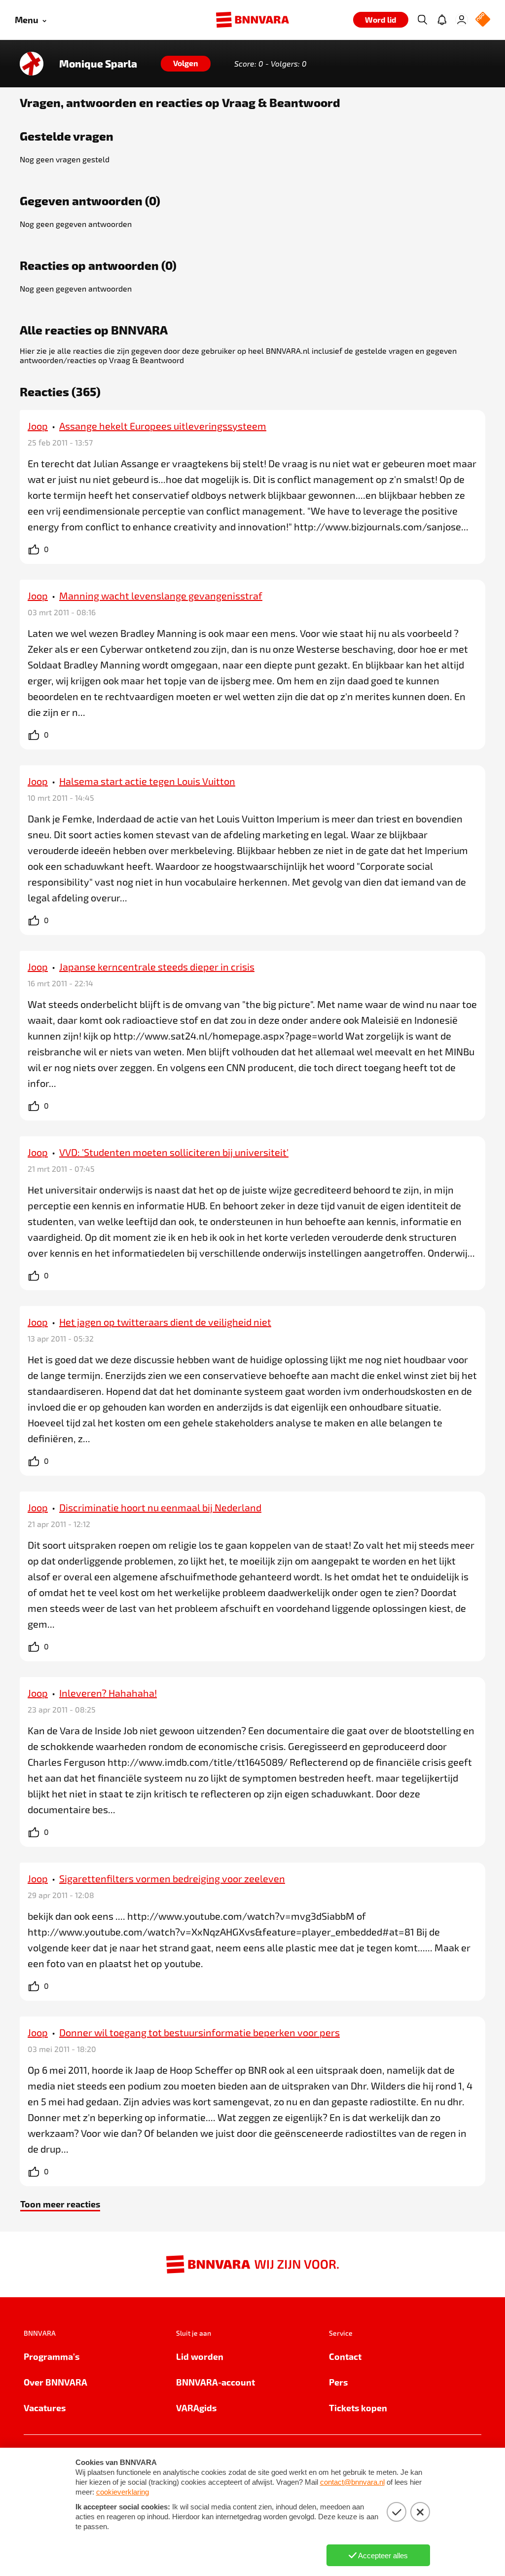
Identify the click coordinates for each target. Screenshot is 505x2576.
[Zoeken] (422, 20)
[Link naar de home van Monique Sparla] (32, 64)
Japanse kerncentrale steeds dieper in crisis (157, 967)
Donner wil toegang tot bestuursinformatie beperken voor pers (199, 2032)
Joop (38, 426)
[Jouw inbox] (442, 20)
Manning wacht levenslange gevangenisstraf (161, 596)
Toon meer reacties (60, 2204)
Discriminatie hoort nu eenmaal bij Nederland (160, 1507)
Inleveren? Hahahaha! (108, 1693)
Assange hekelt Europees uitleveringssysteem (163, 426)
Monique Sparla (98, 64)
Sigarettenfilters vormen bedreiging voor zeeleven (172, 1878)
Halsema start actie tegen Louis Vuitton (147, 781)
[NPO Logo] (483, 20)
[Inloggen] (462, 20)
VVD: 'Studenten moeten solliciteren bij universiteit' (174, 1152)
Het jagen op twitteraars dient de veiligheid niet (165, 1322)
